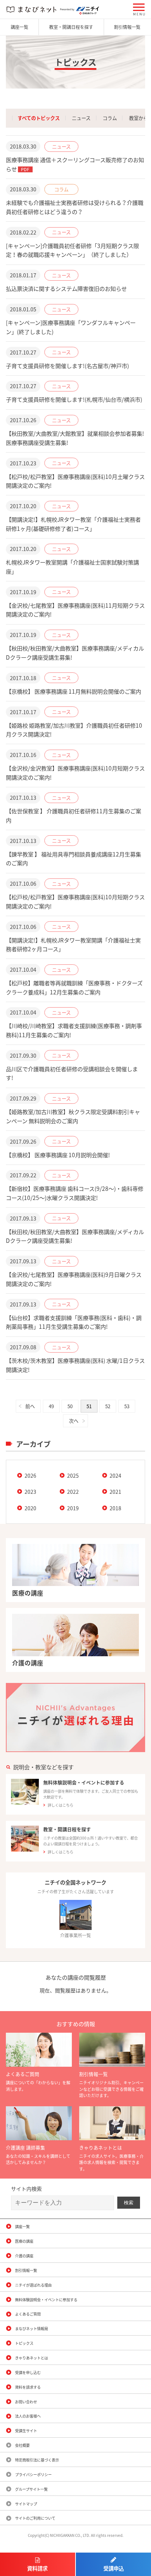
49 (51, 1406)
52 (108, 1406)
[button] (139, 9)
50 (70, 1406)
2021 (115, 1492)
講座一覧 (19, 27)
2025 (73, 1476)
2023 (30, 1492)
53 (127, 1406)
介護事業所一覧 (75, 1935)
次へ (74, 1421)
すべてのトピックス (39, 118)
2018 (115, 1508)
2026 (30, 1476)
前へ (30, 1406)
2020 (30, 1508)
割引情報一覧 (127, 27)
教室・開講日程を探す (71, 27)
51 (89, 1406)
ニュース (81, 118)
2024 (115, 1476)
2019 (73, 1508)
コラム (110, 118)
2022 (73, 1492)
